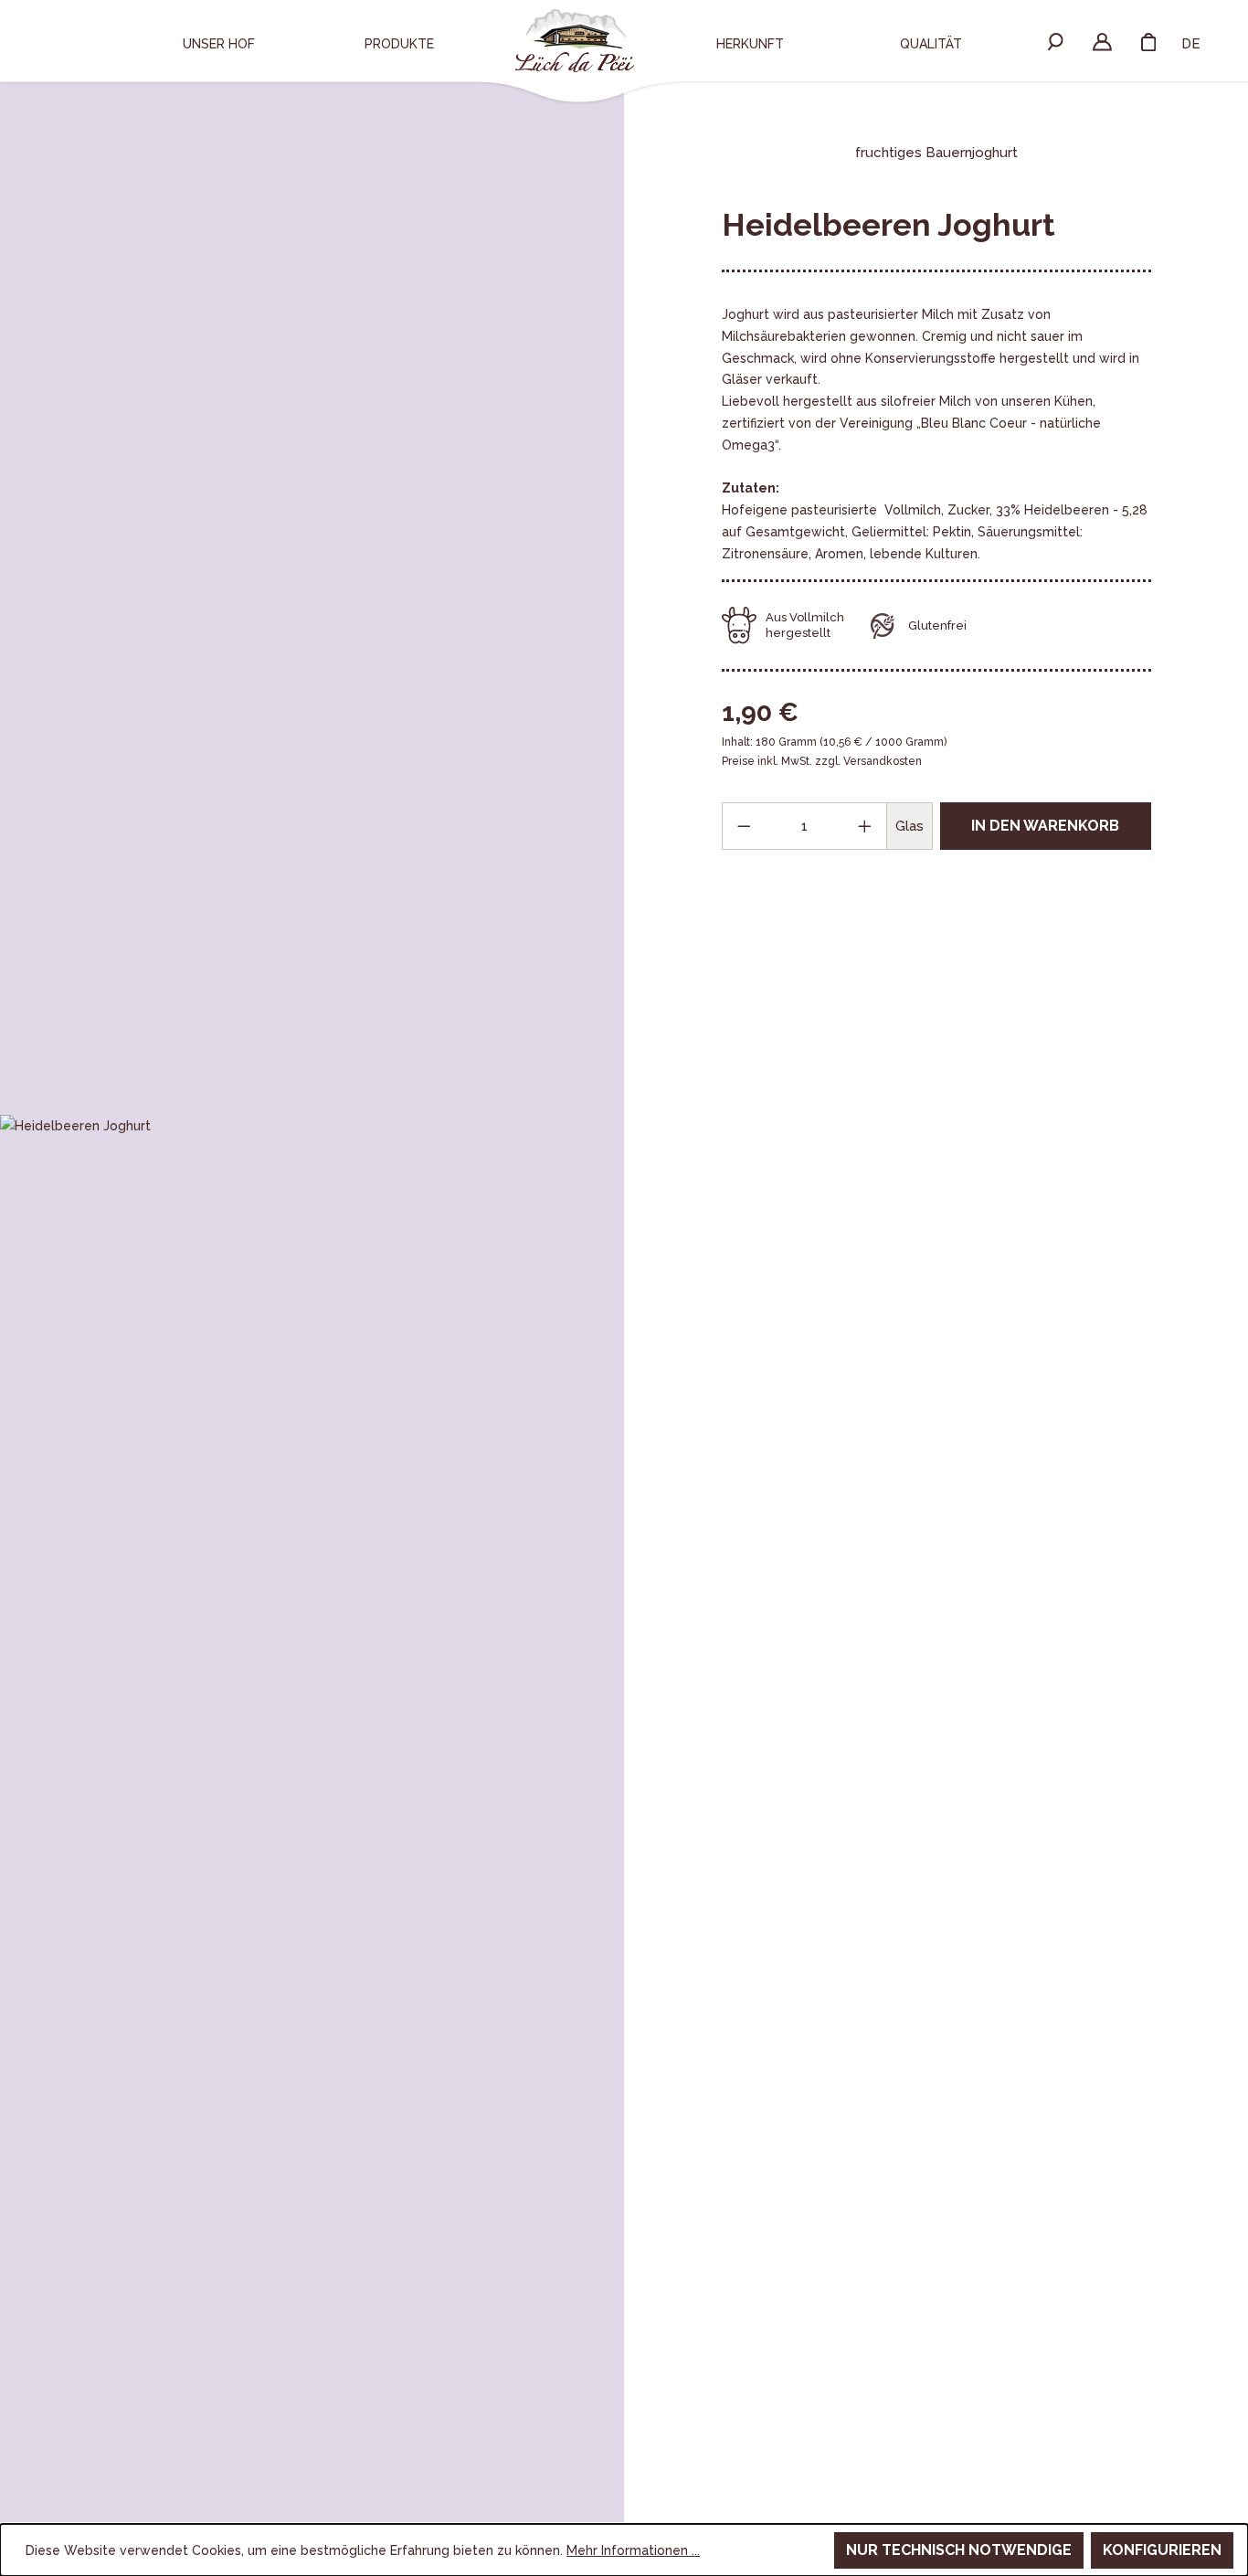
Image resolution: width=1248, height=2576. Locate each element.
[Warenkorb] (1148, 41)
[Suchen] (1056, 41)
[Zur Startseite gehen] (575, 41)
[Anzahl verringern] (744, 826)
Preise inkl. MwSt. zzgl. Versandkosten (822, 761)
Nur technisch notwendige (959, 2550)
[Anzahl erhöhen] (865, 826)
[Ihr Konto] (1102, 41)
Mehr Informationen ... (633, 2550)
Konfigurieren (1162, 2550)
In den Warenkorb (1045, 826)
